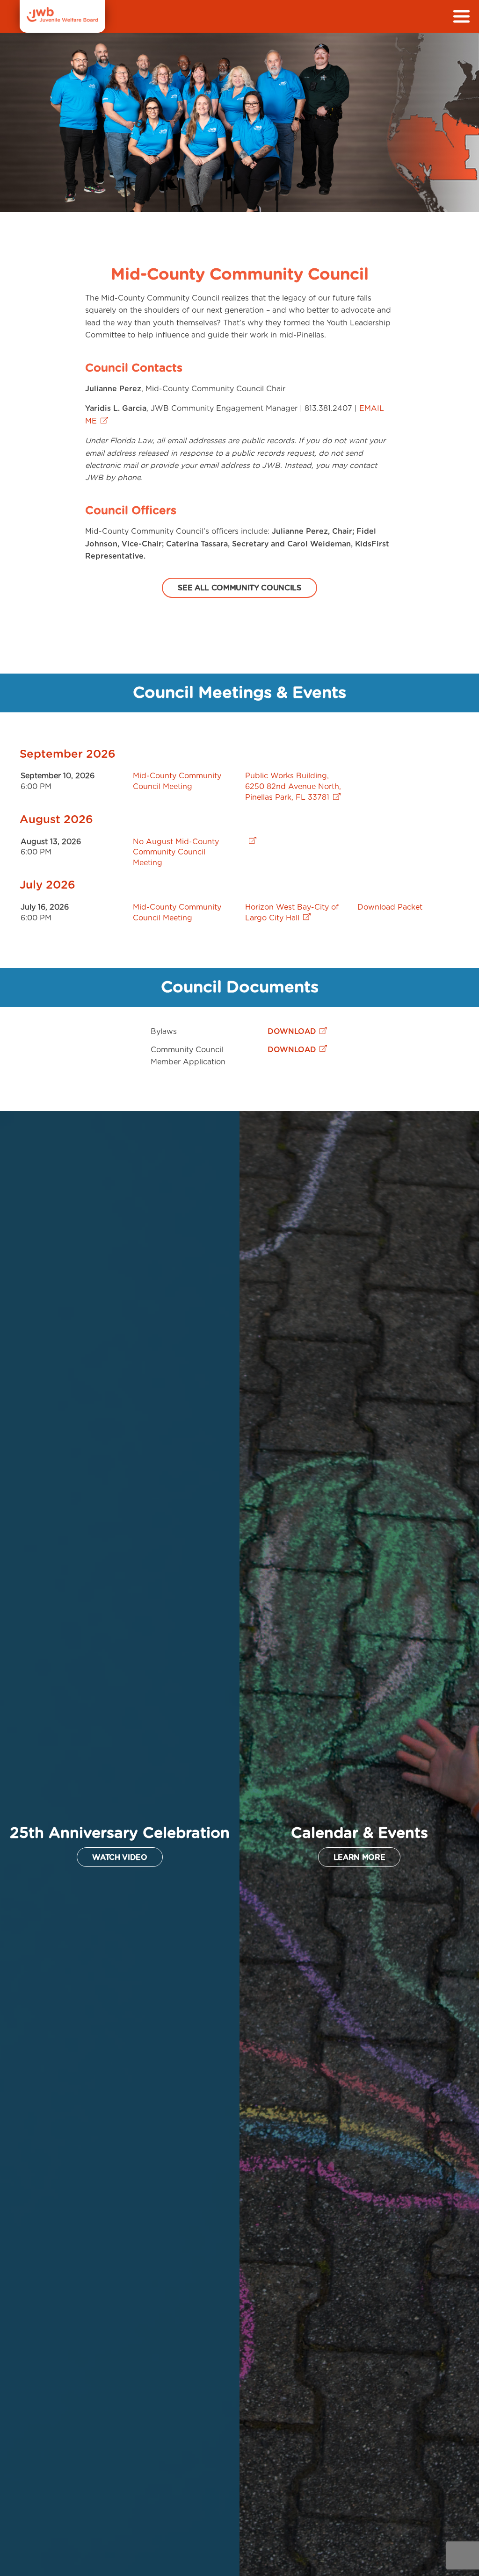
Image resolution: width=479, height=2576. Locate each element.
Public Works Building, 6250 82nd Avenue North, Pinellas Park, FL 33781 (293, 787)
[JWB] (62, 20)
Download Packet (390, 907)
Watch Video (120, 1858)
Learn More (359, 1858)
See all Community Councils (239, 588)
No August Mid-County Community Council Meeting (176, 853)
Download (292, 1032)
